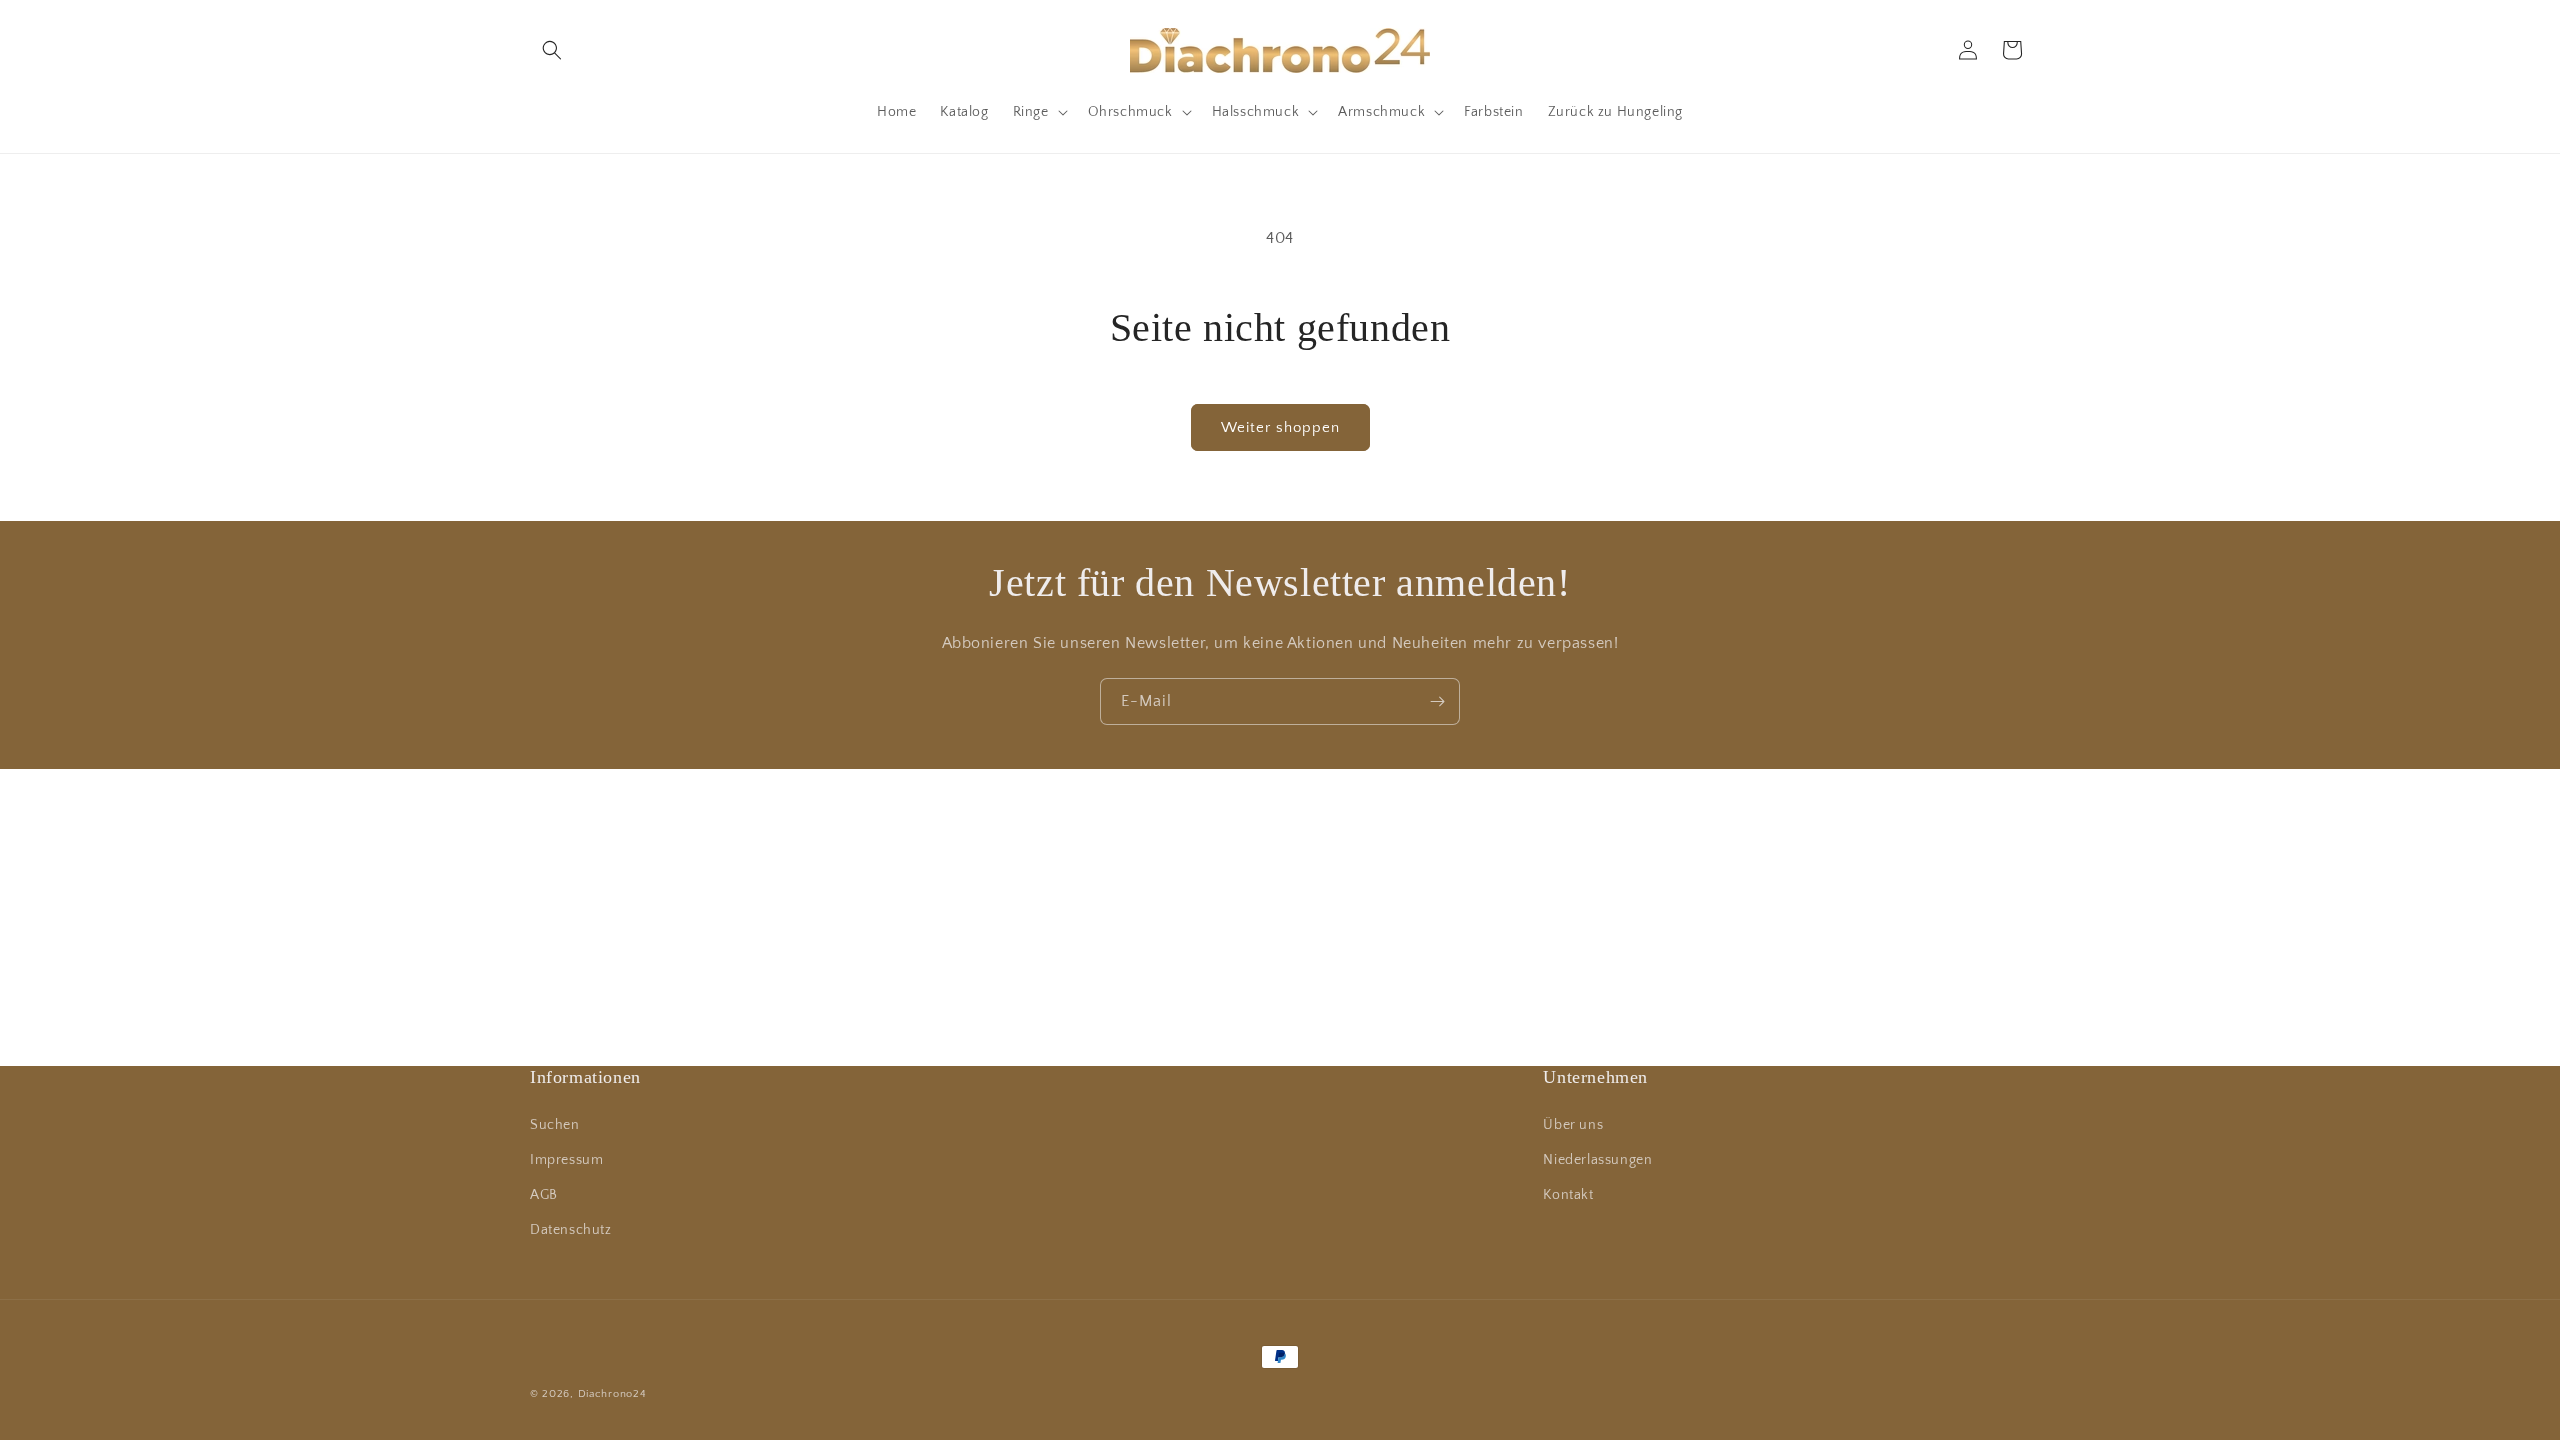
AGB (544, 1195)
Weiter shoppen (1280, 427)
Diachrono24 (612, 1394)
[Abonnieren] (1437, 701)
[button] (552, 50)
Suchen (555, 1125)
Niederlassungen (1597, 1160)
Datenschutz (571, 1230)
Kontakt (1568, 1195)
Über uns (1573, 1125)
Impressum (566, 1160)
